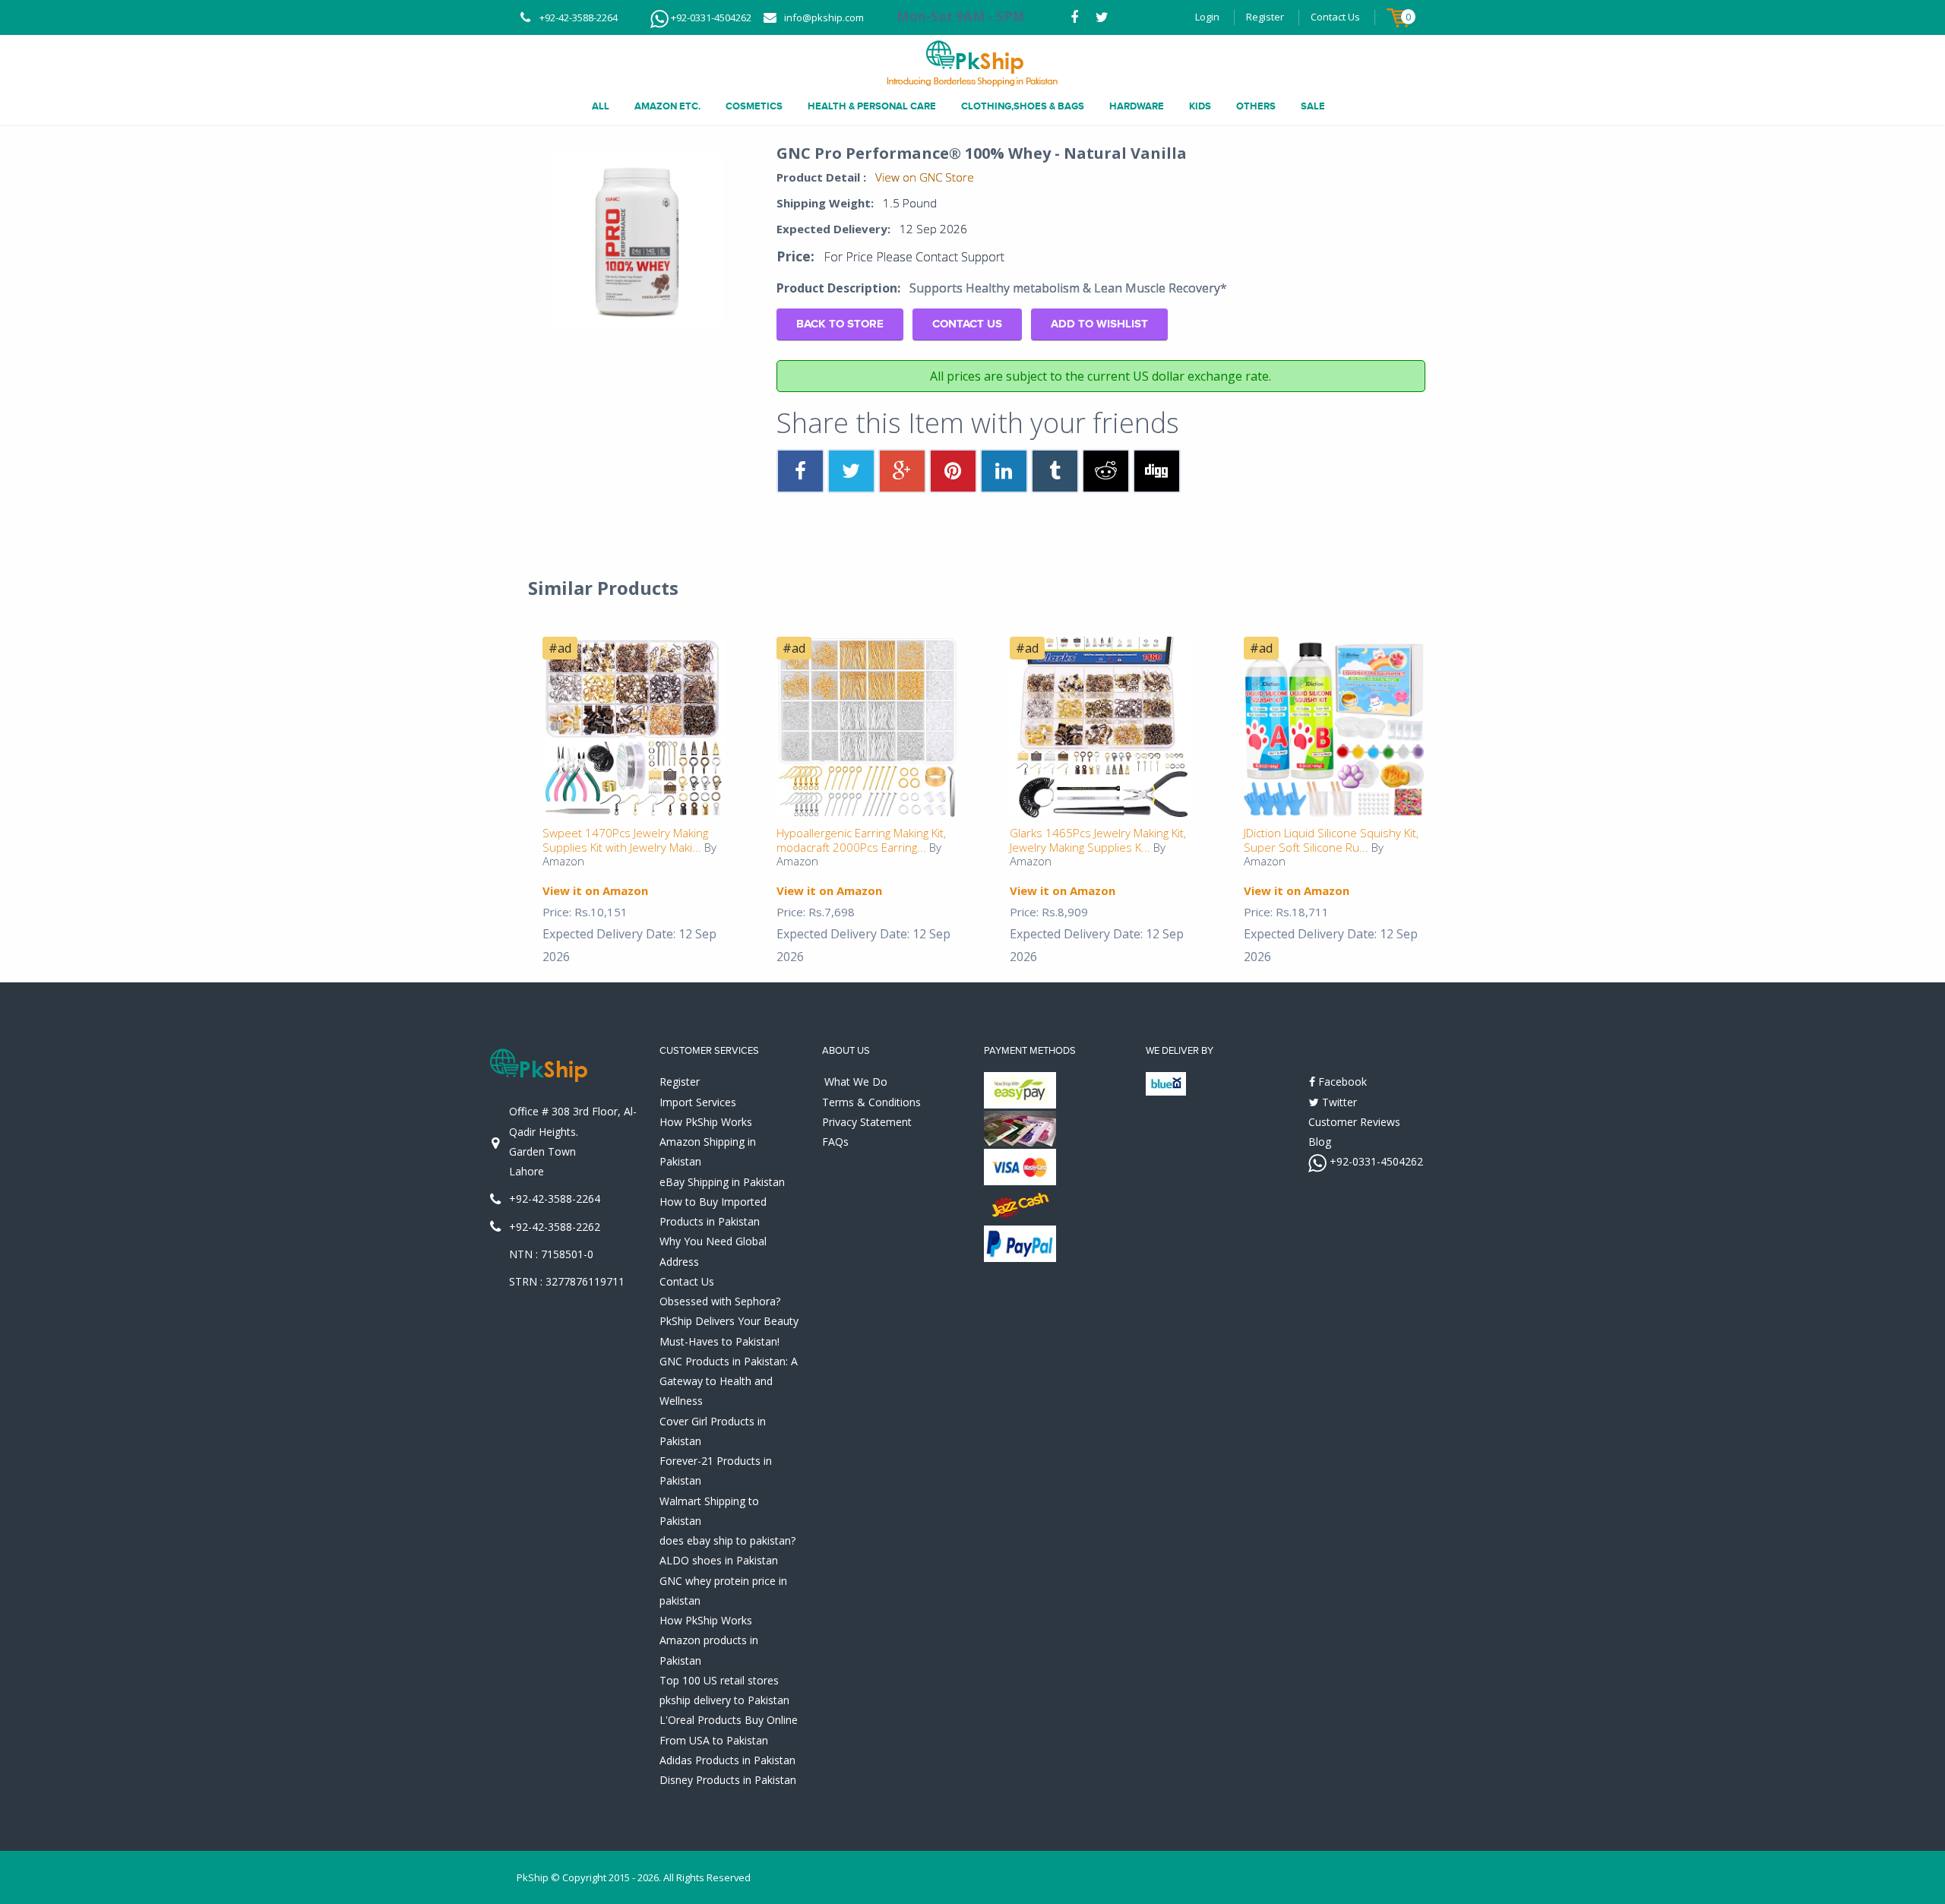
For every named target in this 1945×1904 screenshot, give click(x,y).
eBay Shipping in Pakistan (722, 1182)
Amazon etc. (667, 106)
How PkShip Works (706, 1122)
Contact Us (1335, 17)
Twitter (1338, 1102)
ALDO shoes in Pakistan (719, 1560)
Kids (1200, 106)
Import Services (698, 1102)
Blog (1320, 1142)
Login (1207, 17)
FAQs (835, 1142)
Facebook (1341, 1082)
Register (1265, 17)
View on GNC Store (925, 177)
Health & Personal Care (872, 106)
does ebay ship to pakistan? (727, 1540)
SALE (1313, 106)
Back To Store (840, 324)
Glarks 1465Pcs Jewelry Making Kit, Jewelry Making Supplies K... (1098, 840)
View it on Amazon (595, 890)
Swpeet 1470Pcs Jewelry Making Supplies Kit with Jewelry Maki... (625, 840)
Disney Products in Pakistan (728, 1780)
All (601, 106)
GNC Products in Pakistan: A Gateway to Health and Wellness (729, 1381)
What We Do (856, 1082)
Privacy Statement (867, 1122)
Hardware (1137, 106)
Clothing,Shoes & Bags (1023, 106)
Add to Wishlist (1099, 324)
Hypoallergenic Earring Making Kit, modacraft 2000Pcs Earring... (861, 840)
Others (1256, 106)
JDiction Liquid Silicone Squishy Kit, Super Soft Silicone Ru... (1331, 840)
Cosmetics (754, 106)
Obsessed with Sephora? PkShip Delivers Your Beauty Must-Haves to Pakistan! (729, 1321)
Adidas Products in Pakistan (727, 1760)
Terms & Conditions (871, 1102)
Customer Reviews (1354, 1122)
